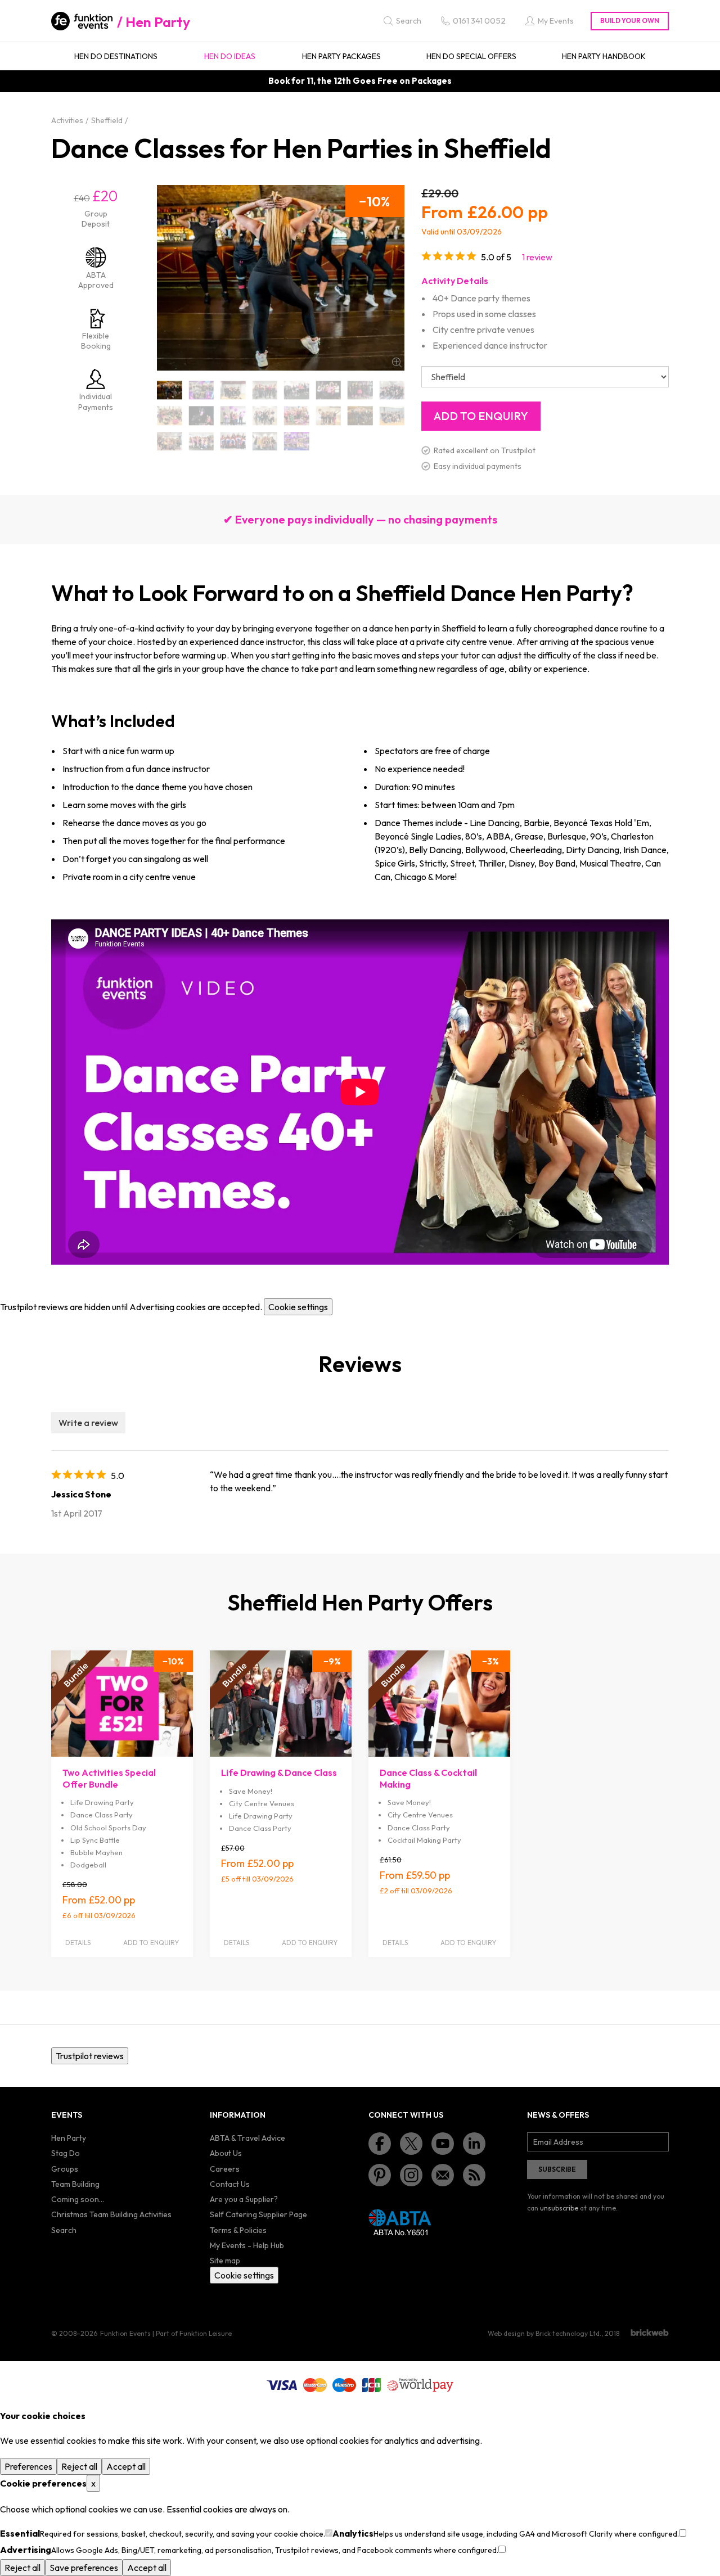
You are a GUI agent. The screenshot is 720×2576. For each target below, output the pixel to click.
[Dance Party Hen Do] (170, 390)
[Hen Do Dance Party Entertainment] (360, 390)
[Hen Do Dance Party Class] (297, 390)
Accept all (126, 2466)
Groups (65, 2169)
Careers (225, 2169)
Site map (225, 2261)
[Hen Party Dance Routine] (202, 441)
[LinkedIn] (474, 2144)
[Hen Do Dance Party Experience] (170, 416)
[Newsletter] (443, 2175)
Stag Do (66, 2153)
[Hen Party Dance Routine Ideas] (233, 441)
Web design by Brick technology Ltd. (544, 2333)
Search (64, 2230)
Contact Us (230, 2184)
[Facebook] (380, 2144)
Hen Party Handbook (604, 56)
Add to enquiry (151, 1943)
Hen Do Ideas (230, 56)
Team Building (75, 2184)
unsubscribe (559, 2208)
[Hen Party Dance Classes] (392, 416)
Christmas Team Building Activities (111, 2214)
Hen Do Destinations (116, 56)
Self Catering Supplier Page (258, 2214)
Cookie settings (298, 1307)
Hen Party (158, 22)
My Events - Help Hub (247, 2245)
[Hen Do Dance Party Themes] (265, 416)
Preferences (28, 2466)
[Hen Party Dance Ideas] (170, 441)
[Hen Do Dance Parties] (233, 390)
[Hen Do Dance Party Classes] (329, 390)
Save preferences (84, 2568)
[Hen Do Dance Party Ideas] (202, 416)
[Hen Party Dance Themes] (297, 441)
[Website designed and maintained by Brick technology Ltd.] (650, 2333)
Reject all (79, 2466)
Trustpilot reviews (90, 2056)
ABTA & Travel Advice (247, 2138)
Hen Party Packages (341, 56)
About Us (226, 2153)
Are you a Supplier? (244, 2199)
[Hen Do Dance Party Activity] (265, 390)
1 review (537, 257)
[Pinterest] (380, 2175)
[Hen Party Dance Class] (297, 416)
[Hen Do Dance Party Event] (392, 390)
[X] (411, 2144)
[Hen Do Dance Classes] (202, 390)
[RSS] (474, 2175)
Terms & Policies (238, 2230)
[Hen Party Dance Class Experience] (360, 416)
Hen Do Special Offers (471, 56)
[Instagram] (411, 2175)
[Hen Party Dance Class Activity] (329, 416)
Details (78, 1943)
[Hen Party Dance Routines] (265, 441)
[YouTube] (443, 2144)
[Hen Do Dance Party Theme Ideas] (233, 416)
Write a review (88, 1423)
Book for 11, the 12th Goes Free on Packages (360, 81)
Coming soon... (78, 2199)
